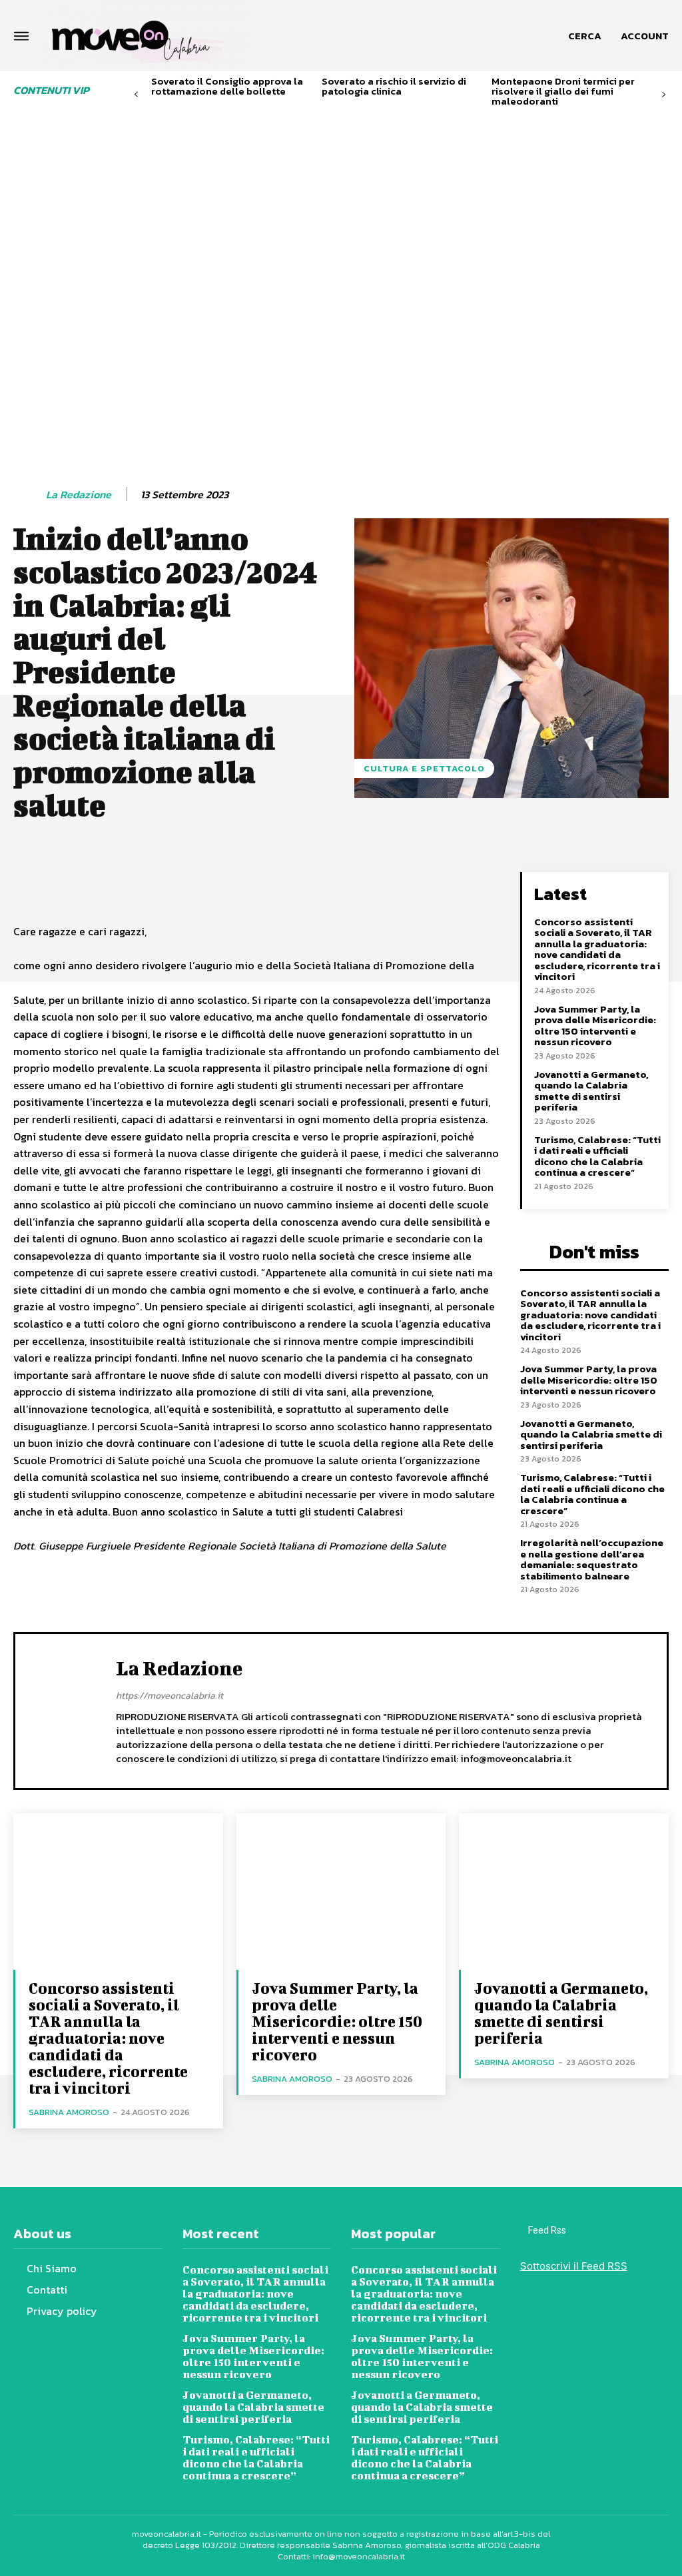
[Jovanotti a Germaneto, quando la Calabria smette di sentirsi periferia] (564, 1892)
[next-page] (664, 95)
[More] (382, 885)
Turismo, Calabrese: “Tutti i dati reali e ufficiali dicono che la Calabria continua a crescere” (597, 1156)
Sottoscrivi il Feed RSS (574, 2266)
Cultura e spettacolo (424, 768)
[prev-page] (136, 95)
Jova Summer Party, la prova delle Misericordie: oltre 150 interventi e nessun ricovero (595, 1026)
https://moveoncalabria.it (170, 1696)
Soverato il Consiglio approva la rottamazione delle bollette (227, 86)
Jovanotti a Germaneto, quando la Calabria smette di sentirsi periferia (591, 1091)
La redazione (79, 495)
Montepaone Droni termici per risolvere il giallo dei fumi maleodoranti (563, 91)
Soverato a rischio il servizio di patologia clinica (394, 86)
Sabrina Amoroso (69, 2112)
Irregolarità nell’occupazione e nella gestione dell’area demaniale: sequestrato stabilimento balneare (592, 1559)
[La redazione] (29, 495)
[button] (585, 36)
